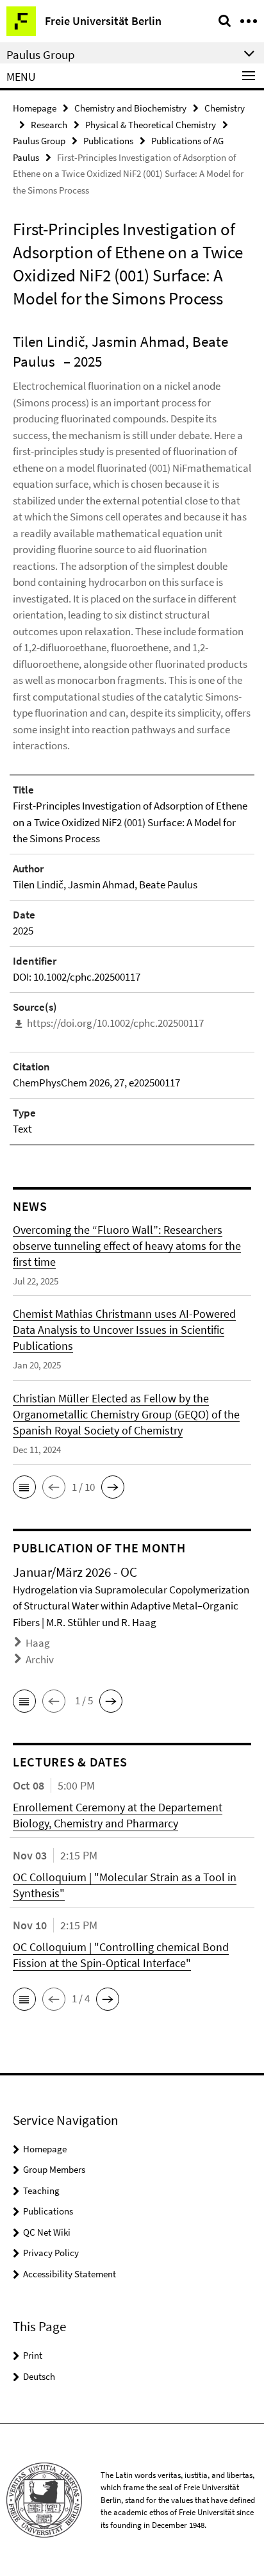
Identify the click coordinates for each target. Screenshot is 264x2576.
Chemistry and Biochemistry (130, 108)
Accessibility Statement (70, 2274)
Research (49, 125)
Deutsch (39, 2376)
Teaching (41, 2190)
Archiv (40, 1659)
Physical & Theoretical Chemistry (151, 125)
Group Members (54, 2169)
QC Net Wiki (47, 2232)
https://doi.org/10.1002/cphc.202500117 (115, 1023)
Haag (38, 1643)
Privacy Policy (51, 2253)
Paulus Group (39, 141)
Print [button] (33, 2355)
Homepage (35, 108)
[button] (24, 1487)
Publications (108, 141)
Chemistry (225, 108)
